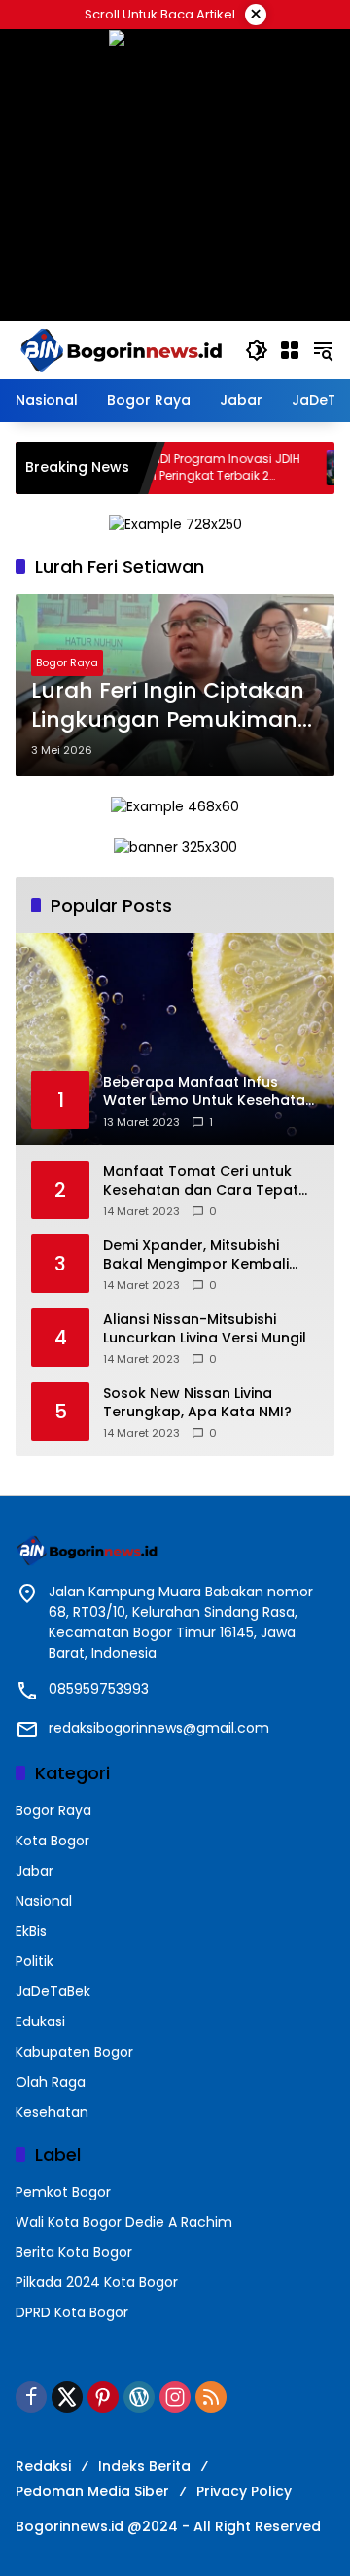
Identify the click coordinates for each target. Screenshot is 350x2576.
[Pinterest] (103, 2397)
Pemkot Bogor (63, 2192)
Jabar (35, 1871)
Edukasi (40, 2021)
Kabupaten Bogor (74, 2052)
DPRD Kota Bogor (72, 2312)
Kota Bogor (52, 1841)
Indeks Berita (144, 2466)
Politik (35, 1961)
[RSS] (211, 2397)
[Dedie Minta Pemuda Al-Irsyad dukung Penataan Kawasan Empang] (286, 468)
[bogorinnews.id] (121, 349)
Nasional (44, 1901)
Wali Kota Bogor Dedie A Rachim (124, 2222)
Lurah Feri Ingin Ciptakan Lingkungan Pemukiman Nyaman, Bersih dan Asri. (168, 706)
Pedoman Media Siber (92, 2491)
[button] (257, 350)
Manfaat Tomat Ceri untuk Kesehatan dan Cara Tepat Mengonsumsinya (201, 1181)
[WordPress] (139, 2397)
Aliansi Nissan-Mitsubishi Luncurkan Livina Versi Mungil (205, 1329)
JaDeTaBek (53, 1991)
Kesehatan (52, 2112)
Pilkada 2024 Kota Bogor (97, 2282)
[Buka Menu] (290, 350)
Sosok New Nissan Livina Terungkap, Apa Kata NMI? (197, 1403)
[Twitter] (67, 2397)
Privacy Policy (244, 2491)
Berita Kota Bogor (74, 2252)
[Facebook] (31, 2397)
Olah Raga (51, 2082)
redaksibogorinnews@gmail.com (159, 1728)
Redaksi (43, 2466)
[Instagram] (175, 2397)
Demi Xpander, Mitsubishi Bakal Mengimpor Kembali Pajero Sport (196, 1255)
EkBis (31, 1931)
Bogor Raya (67, 662)
